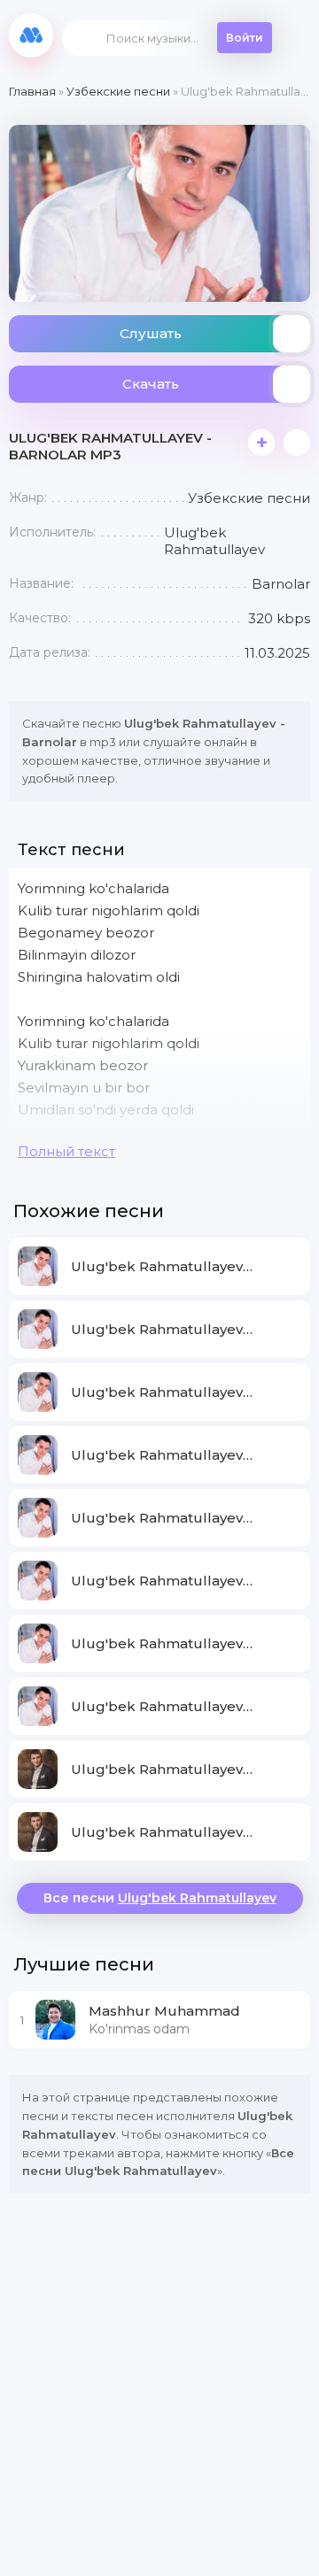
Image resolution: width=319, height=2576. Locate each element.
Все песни (160, 1898)
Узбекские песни (118, 91)
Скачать (151, 384)
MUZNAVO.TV (31, 35)
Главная (32, 91)
